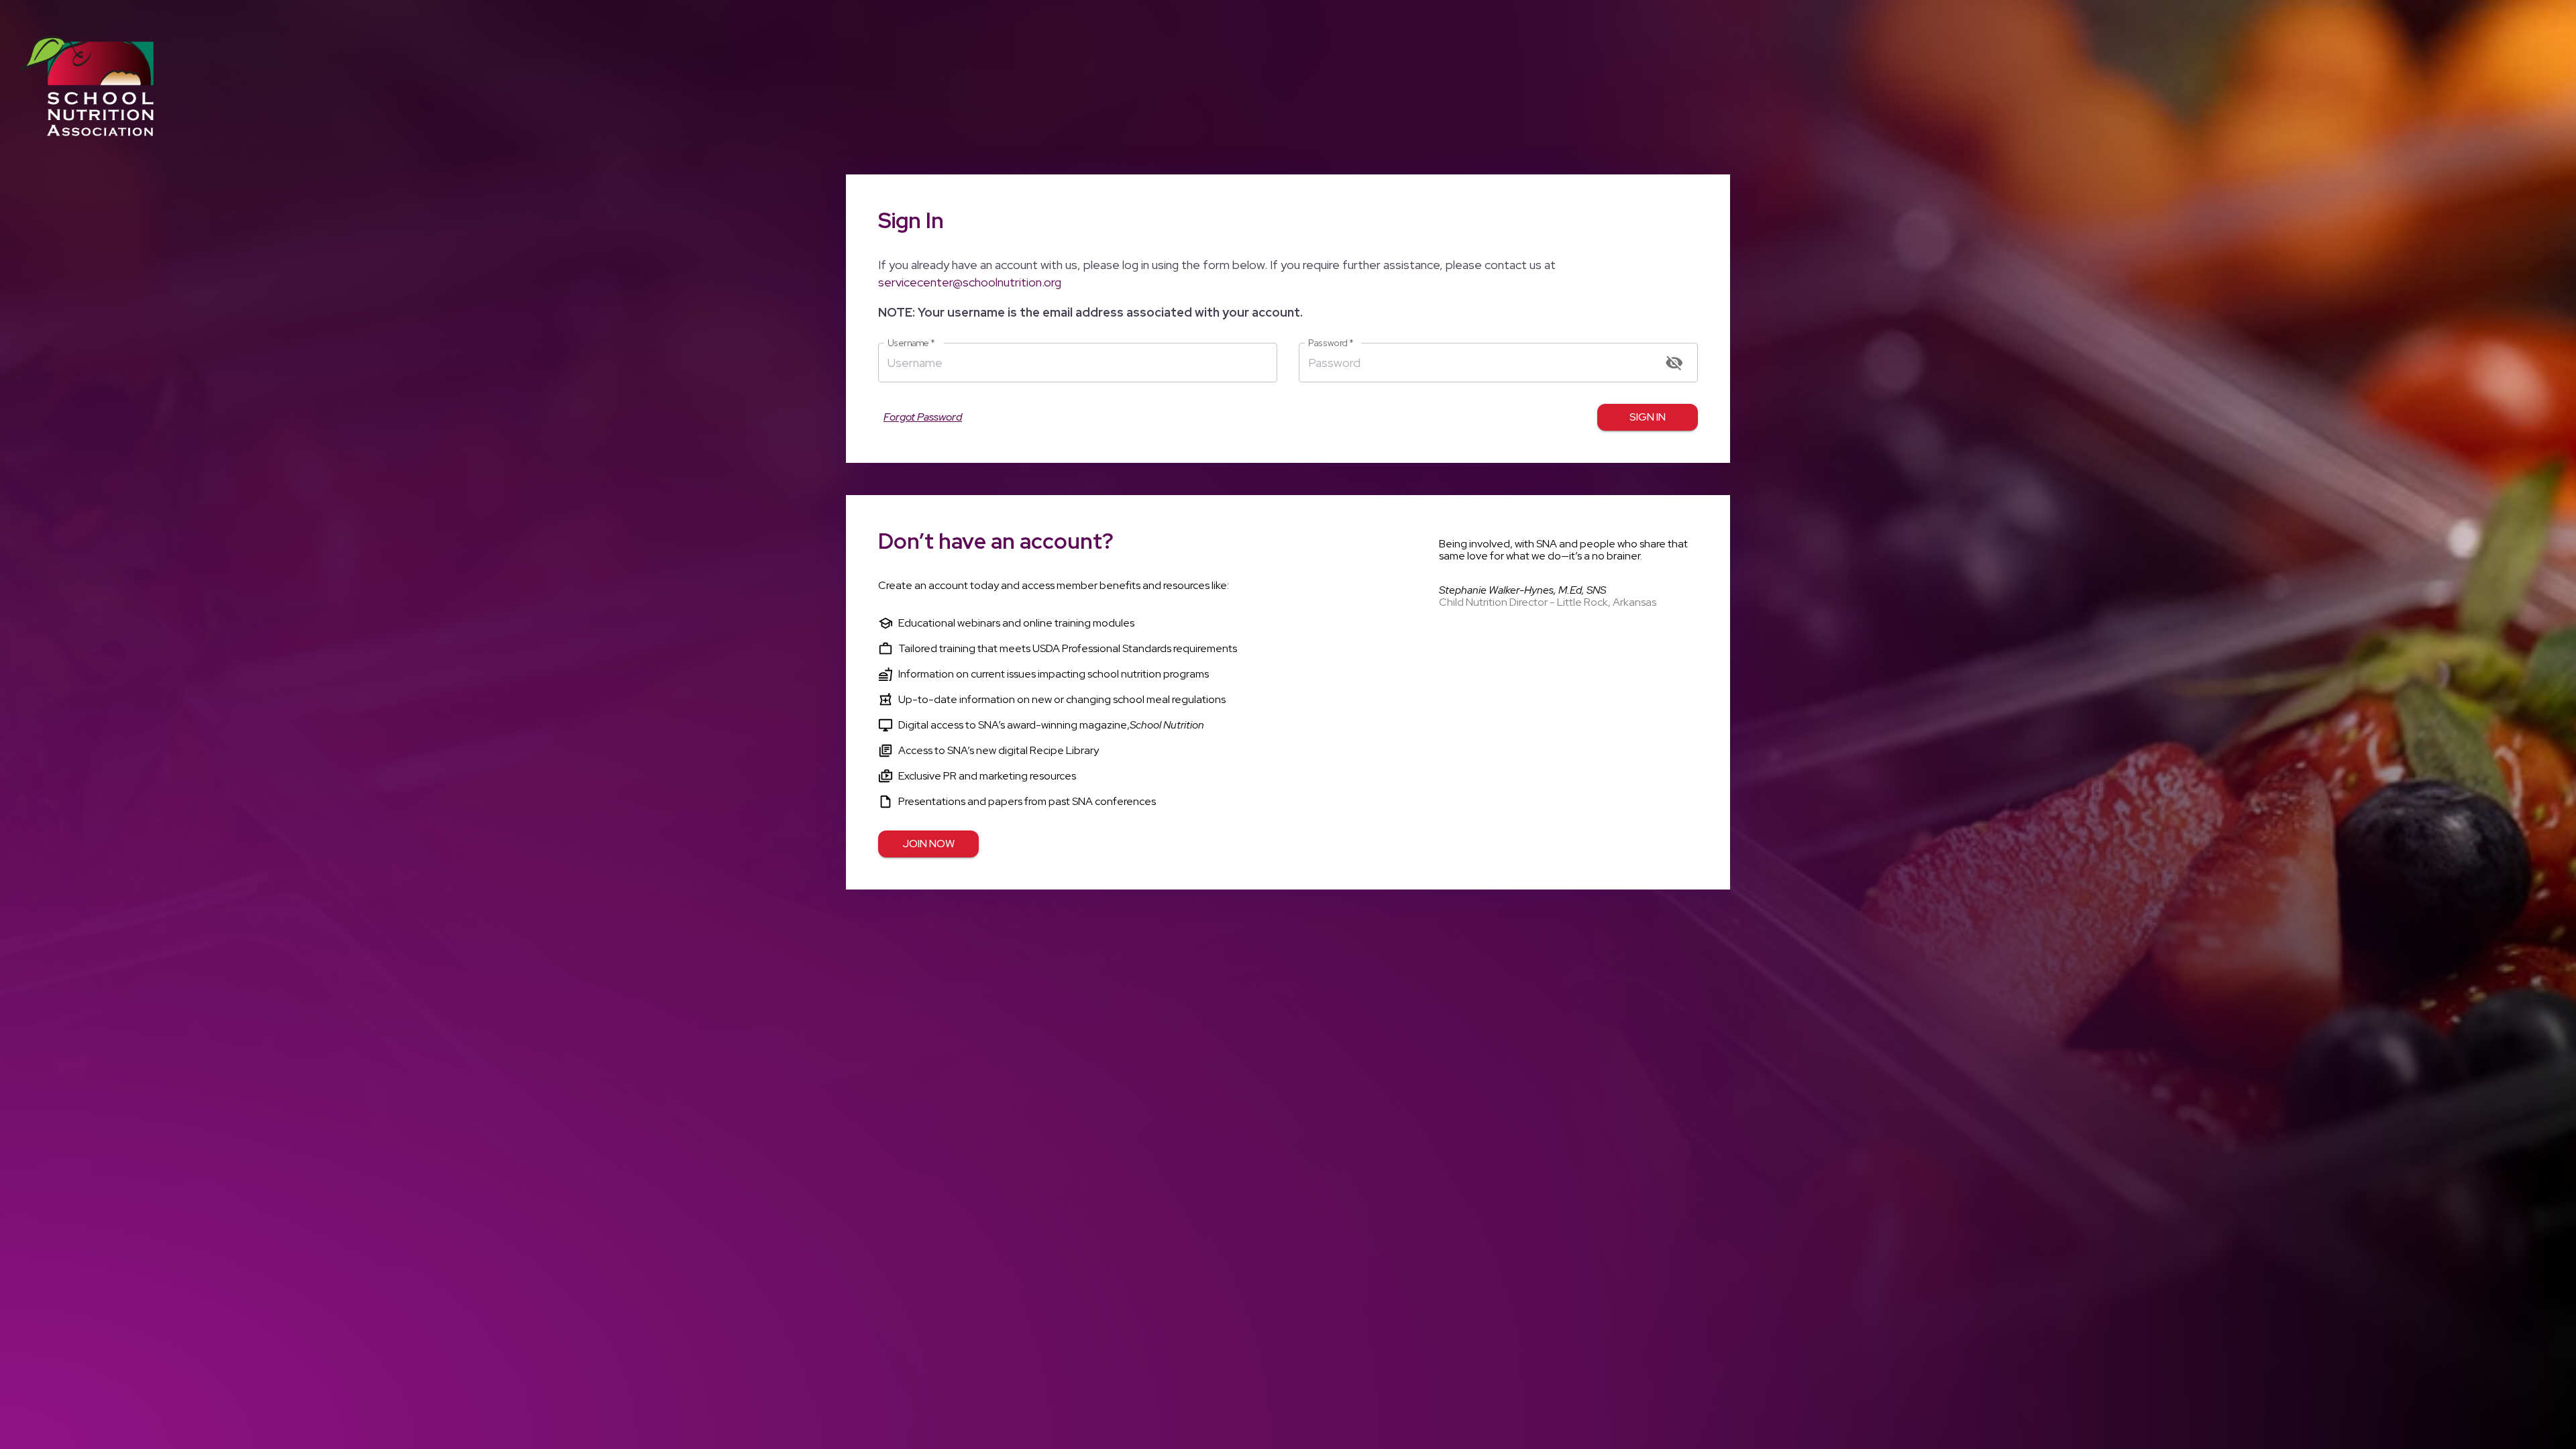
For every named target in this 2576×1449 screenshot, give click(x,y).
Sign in (1648, 417)
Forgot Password (923, 417)
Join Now (928, 844)
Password (1331, 343)
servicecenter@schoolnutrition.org (970, 282)
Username (911, 343)
